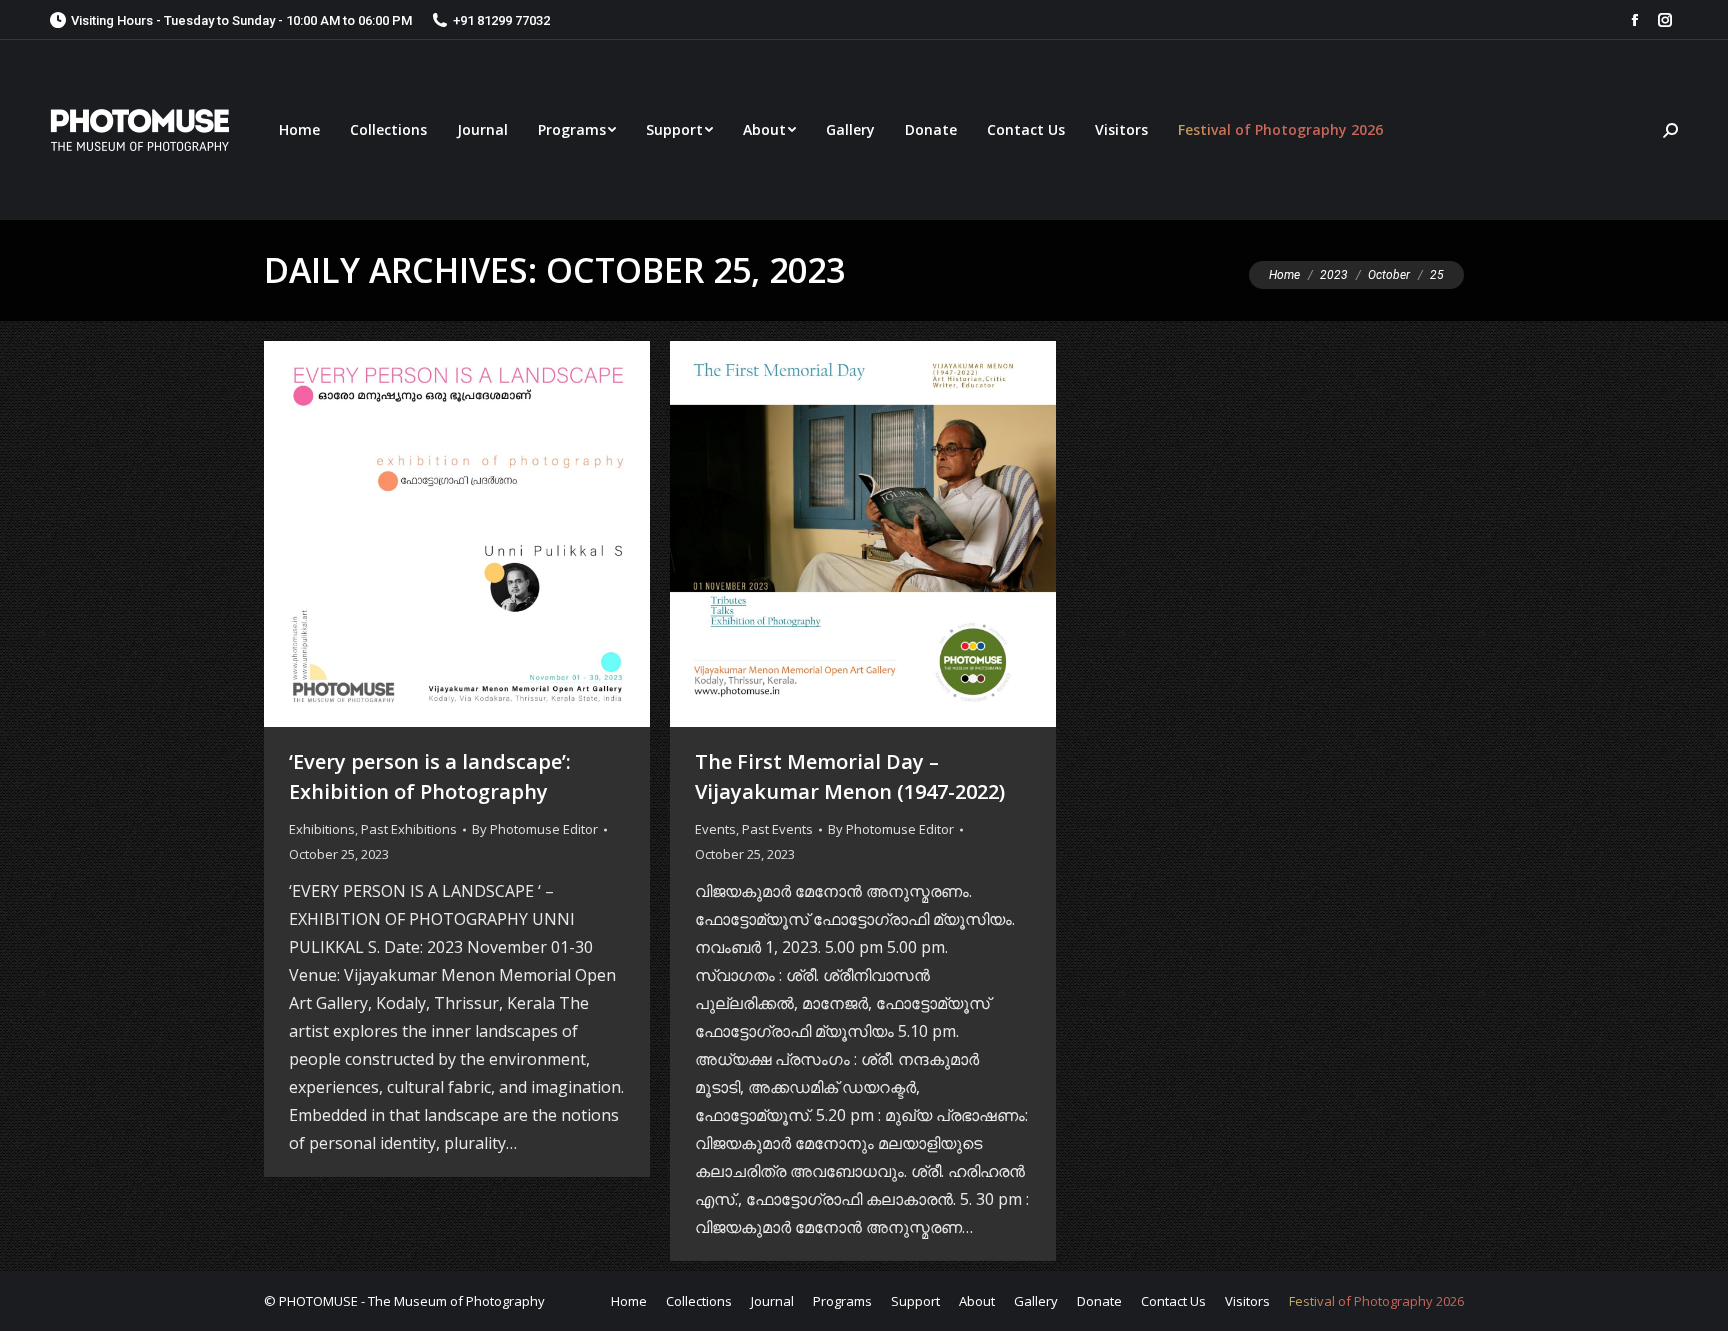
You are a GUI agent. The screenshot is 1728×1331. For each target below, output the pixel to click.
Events (715, 829)
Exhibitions (322, 829)
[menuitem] (299, 130)
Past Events (777, 829)
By (535, 829)
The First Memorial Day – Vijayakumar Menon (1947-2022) (850, 776)
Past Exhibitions (409, 829)
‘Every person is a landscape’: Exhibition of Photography (430, 776)
